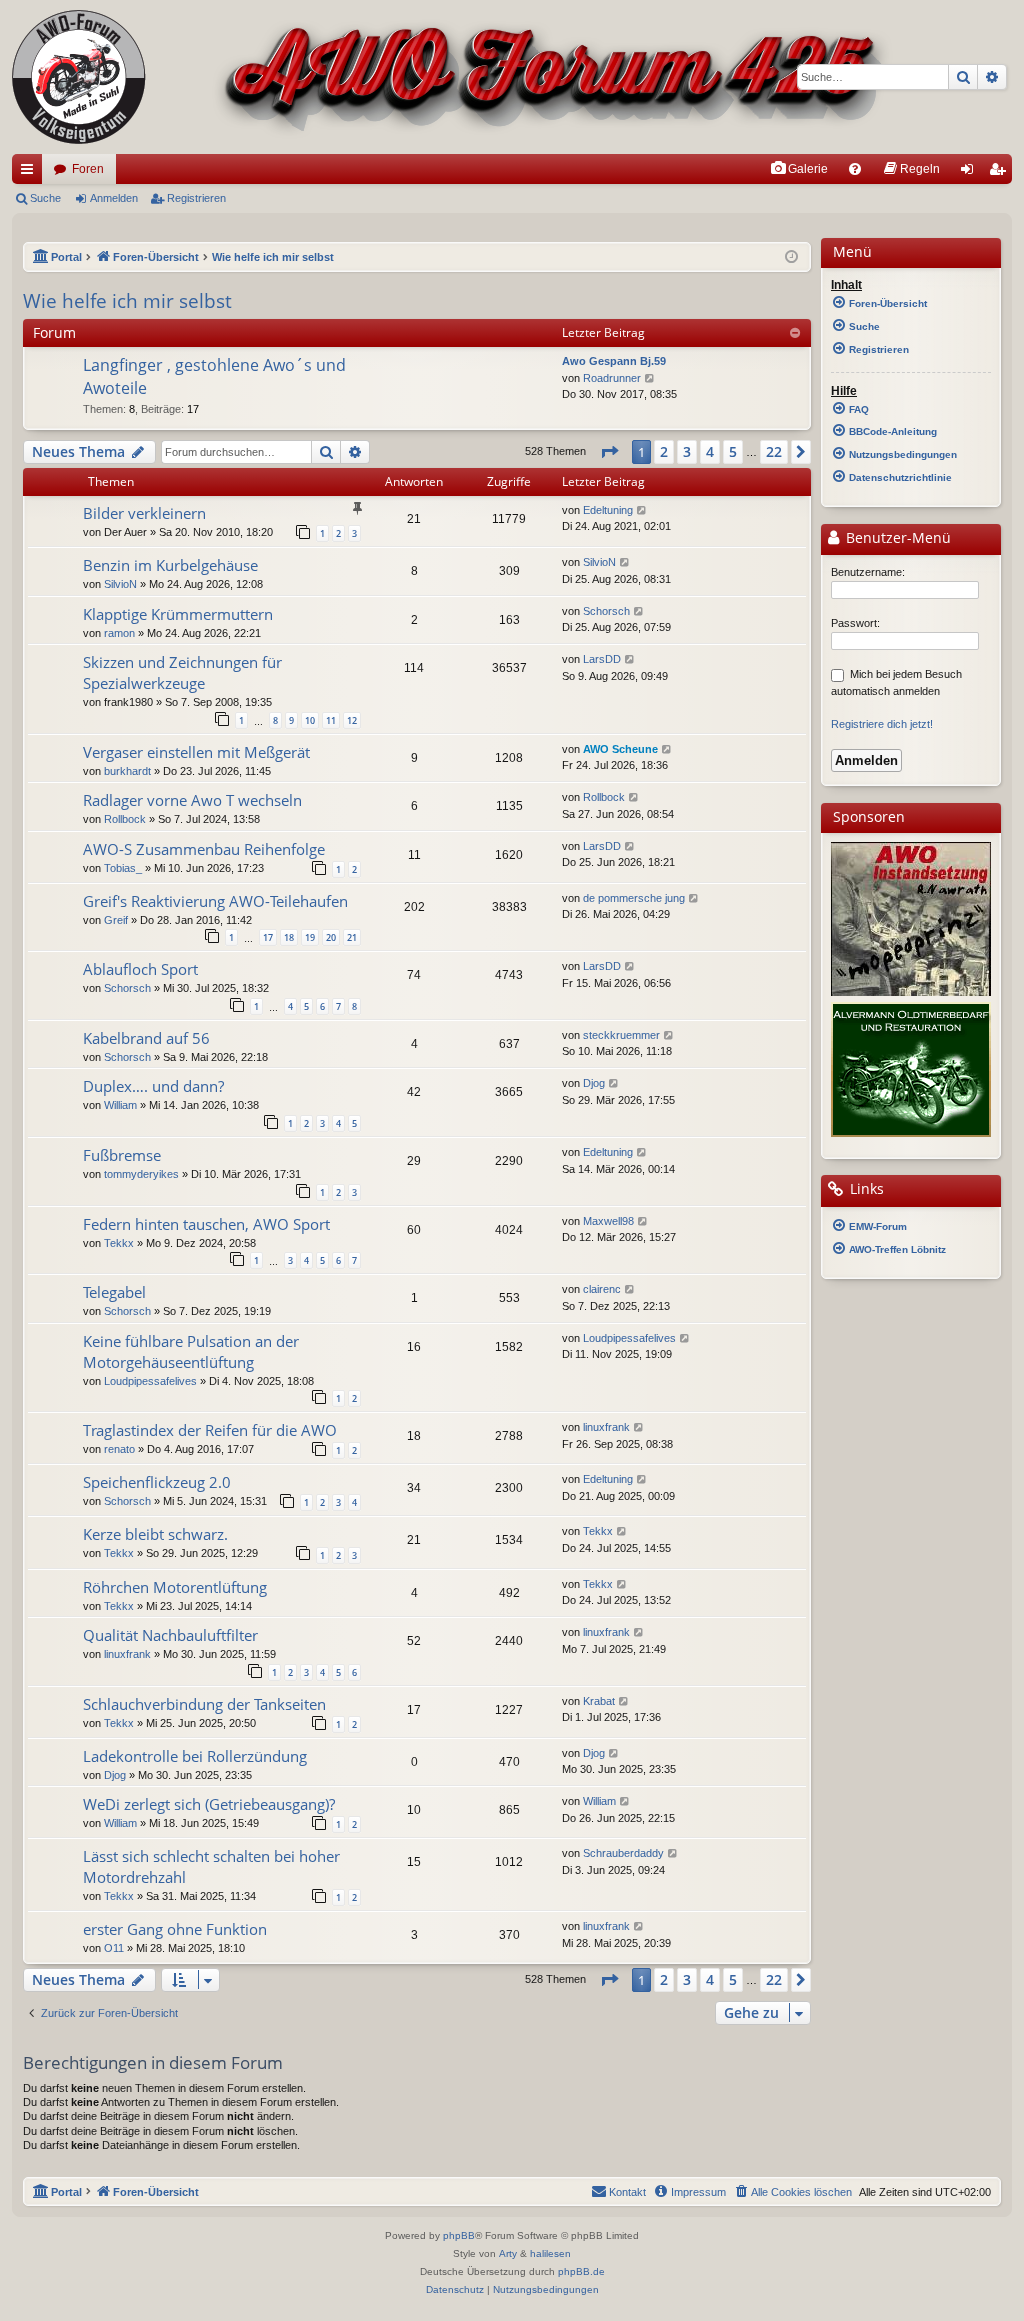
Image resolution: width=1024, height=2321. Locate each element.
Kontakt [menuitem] (627, 2192)
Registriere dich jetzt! (882, 724)
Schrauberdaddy (623, 1853)
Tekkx (119, 1243)
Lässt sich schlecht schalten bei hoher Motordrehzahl (211, 1866)
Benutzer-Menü (896, 538)
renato (119, 1449)
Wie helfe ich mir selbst (127, 301)
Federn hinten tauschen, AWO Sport (206, 1224)
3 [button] (687, 451)
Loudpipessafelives (150, 1381)
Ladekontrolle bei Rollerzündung (195, 1756)
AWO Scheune (620, 749)
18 (289, 937)
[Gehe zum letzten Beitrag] (642, 510)
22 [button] (774, 451)
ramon (119, 633)
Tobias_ (123, 868)
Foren (88, 169)
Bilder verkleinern (144, 513)
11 (331, 720)
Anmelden (114, 198)
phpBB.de (581, 2271)
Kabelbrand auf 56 (146, 1038)
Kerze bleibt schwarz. (155, 1534)
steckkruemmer (621, 1035)
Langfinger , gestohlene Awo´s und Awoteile (214, 376)
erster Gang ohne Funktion (175, 1929)
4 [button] (710, 451)
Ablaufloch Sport (140, 969)
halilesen (550, 2253)
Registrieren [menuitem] (1001, 173)
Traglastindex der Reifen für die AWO (210, 1430)
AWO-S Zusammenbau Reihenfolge (204, 849)
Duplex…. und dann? (153, 1086)
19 (310, 937)
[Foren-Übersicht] (452, 77)
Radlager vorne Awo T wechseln (192, 800)
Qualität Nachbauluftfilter (170, 1635)
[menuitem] (799, 169)
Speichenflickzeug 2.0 (157, 1482)
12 (352, 720)
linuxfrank (606, 1427)
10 (310, 720)
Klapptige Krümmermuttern (178, 614)
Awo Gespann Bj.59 (614, 361)
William (120, 1105)
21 (352, 937)
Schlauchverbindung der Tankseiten (204, 1704)
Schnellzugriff (31, 173)
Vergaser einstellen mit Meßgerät (196, 752)
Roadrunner (612, 378)
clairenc (602, 1289)
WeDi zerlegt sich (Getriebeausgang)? (209, 1804)
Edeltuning (608, 510)
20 (331, 937)
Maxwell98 (608, 1221)
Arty (508, 2253)
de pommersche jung (634, 898)
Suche (45, 198)
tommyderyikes (141, 1174)
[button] (609, 452)
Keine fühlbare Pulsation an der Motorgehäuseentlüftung (191, 1351)
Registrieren (196, 198)
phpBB (459, 2235)
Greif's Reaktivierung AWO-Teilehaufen (215, 901)
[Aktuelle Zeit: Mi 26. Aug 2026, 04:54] (791, 257)
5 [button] (733, 451)
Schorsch (606, 611)
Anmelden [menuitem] (971, 173)
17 (268, 937)
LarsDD (602, 659)
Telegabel (114, 1292)
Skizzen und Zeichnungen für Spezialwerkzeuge (182, 672)
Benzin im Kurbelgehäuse (170, 565)
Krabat (599, 1701)
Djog (594, 1083)
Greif (116, 920)
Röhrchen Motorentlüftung (175, 1587)
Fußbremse (122, 1155)
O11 (114, 1948)
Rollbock (125, 819)
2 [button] (664, 451)
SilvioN (120, 584)
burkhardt (127, 771)
